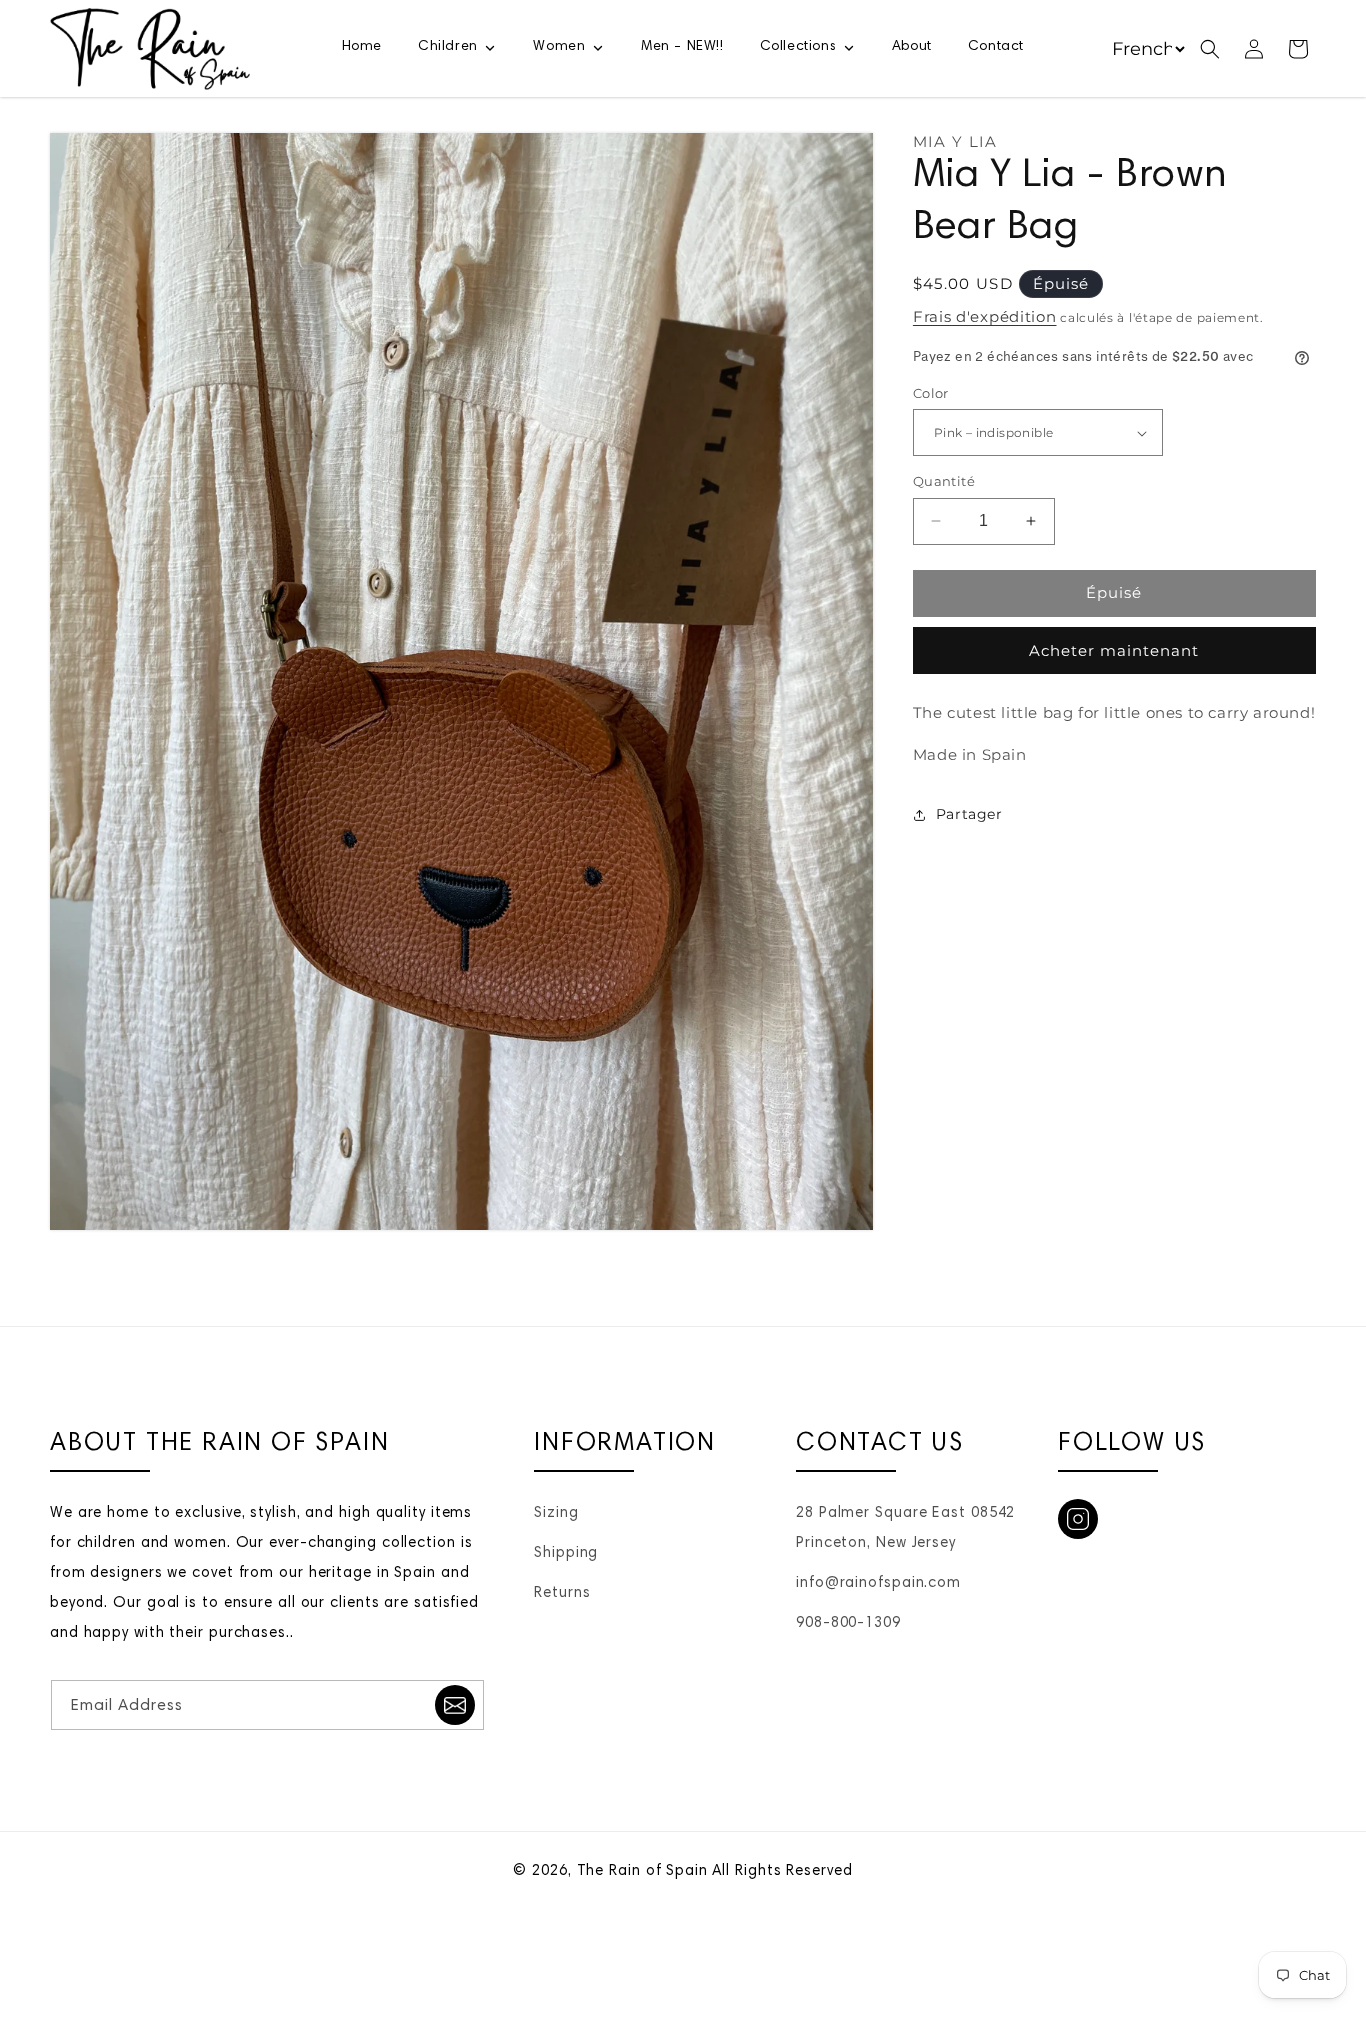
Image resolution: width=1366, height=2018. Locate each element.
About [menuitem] (912, 47)
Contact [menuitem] (996, 47)
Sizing (556, 1513)
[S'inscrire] (455, 1705)
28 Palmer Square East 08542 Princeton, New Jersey (905, 1528)
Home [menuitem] (362, 47)
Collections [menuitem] (798, 47)
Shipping (566, 1553)
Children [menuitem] (448, 47)
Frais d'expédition (985, 316)
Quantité (944, 481)
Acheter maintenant (1114, 650)
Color (931, 393)
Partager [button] (969, 814)
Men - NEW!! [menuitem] (682, 47)
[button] (1210, 49)
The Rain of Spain (642, 1871)
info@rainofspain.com (878, 1583)
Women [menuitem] (559, 47)
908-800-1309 (848, 1623)
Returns (562, 1593)
